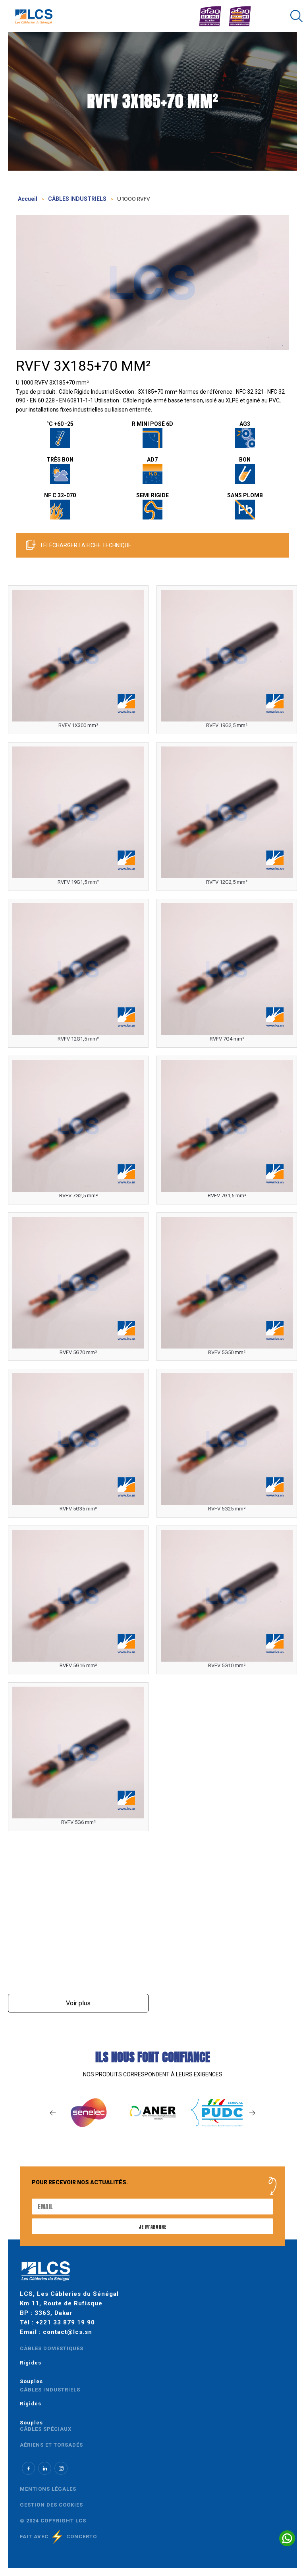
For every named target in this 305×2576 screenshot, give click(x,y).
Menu (239, 7)
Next (252, 2113)
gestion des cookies (51, 2505)
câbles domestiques (52, 2348)
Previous (53, 2113)
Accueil (28, 199)
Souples (31, 2381)
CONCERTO (82, 2537)
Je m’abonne (152, 2227)
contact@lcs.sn (68, 2332)
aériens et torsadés (51, 2445)
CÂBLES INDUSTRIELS (77, 199)
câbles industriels (50, 2390)
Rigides (31, 2363)
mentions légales (48, 2489)
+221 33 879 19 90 (65, 2322)
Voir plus (78, 2003)
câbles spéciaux (46, 2429)
